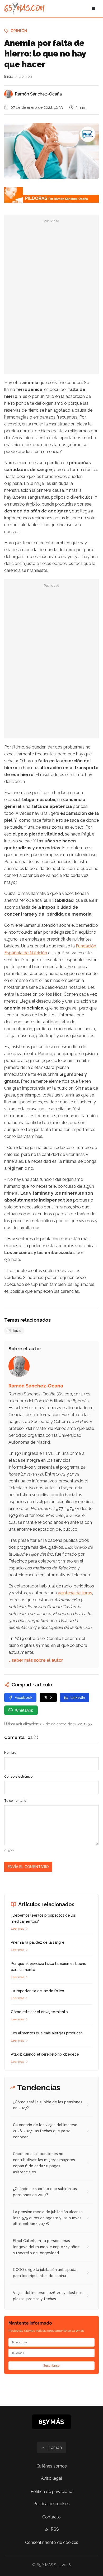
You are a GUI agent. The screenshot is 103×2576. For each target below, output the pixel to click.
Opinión (19, 31)
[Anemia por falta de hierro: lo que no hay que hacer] (88, 134)
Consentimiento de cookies (52, 2542)
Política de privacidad (51, 2492)
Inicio (9, 76)
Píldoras (14, 1331)
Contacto (51, 2517)
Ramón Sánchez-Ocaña (38, 94)
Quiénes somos (52, 2466)
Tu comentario (15, 1801)
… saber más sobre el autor (36, 1660)
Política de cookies (51, 2504)
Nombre (10, 1753)
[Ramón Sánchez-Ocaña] (8, 94)
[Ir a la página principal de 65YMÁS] (24, 8)
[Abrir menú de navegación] (93, 8)
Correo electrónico (18, 1777)
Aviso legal (51, 2478)
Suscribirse (51, 2366)
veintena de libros (75, 1593)
